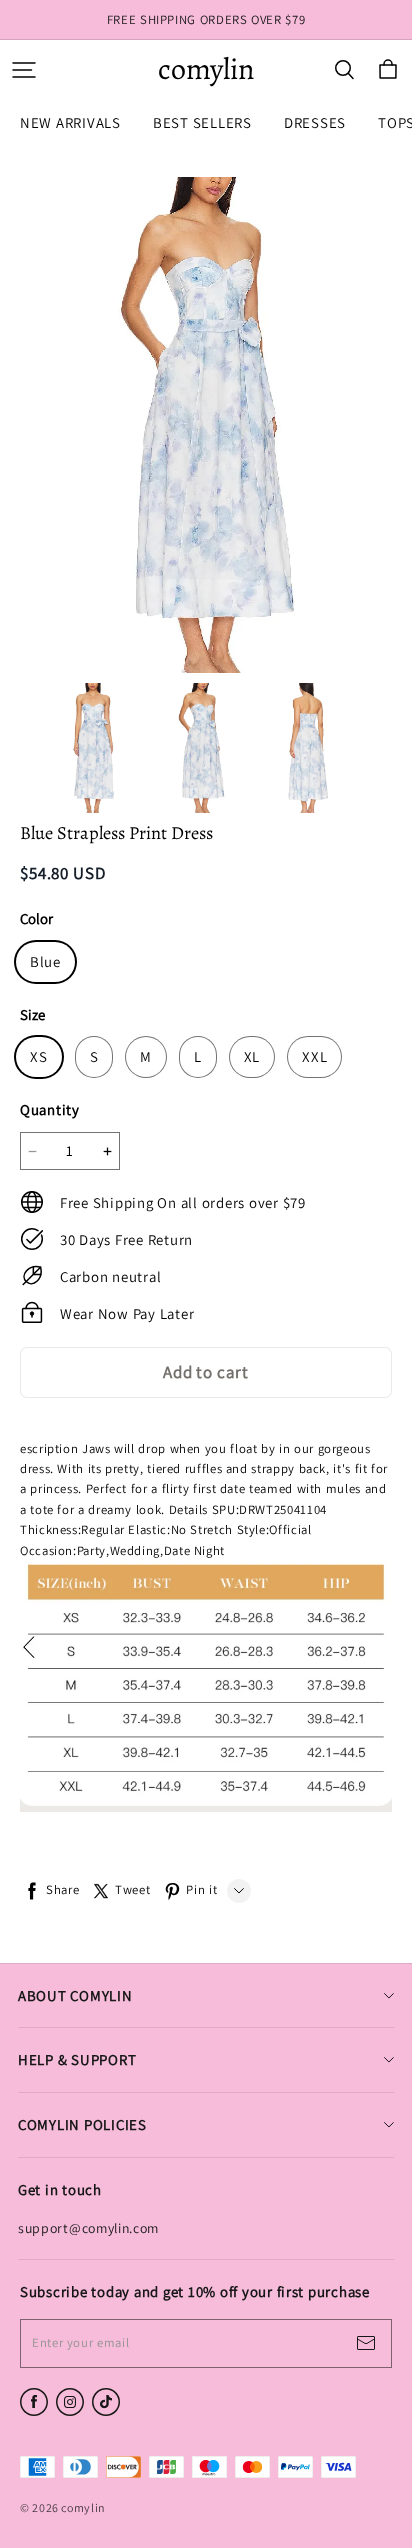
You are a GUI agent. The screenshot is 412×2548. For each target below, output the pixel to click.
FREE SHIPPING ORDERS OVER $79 (206, 19)
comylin (206, 69)
